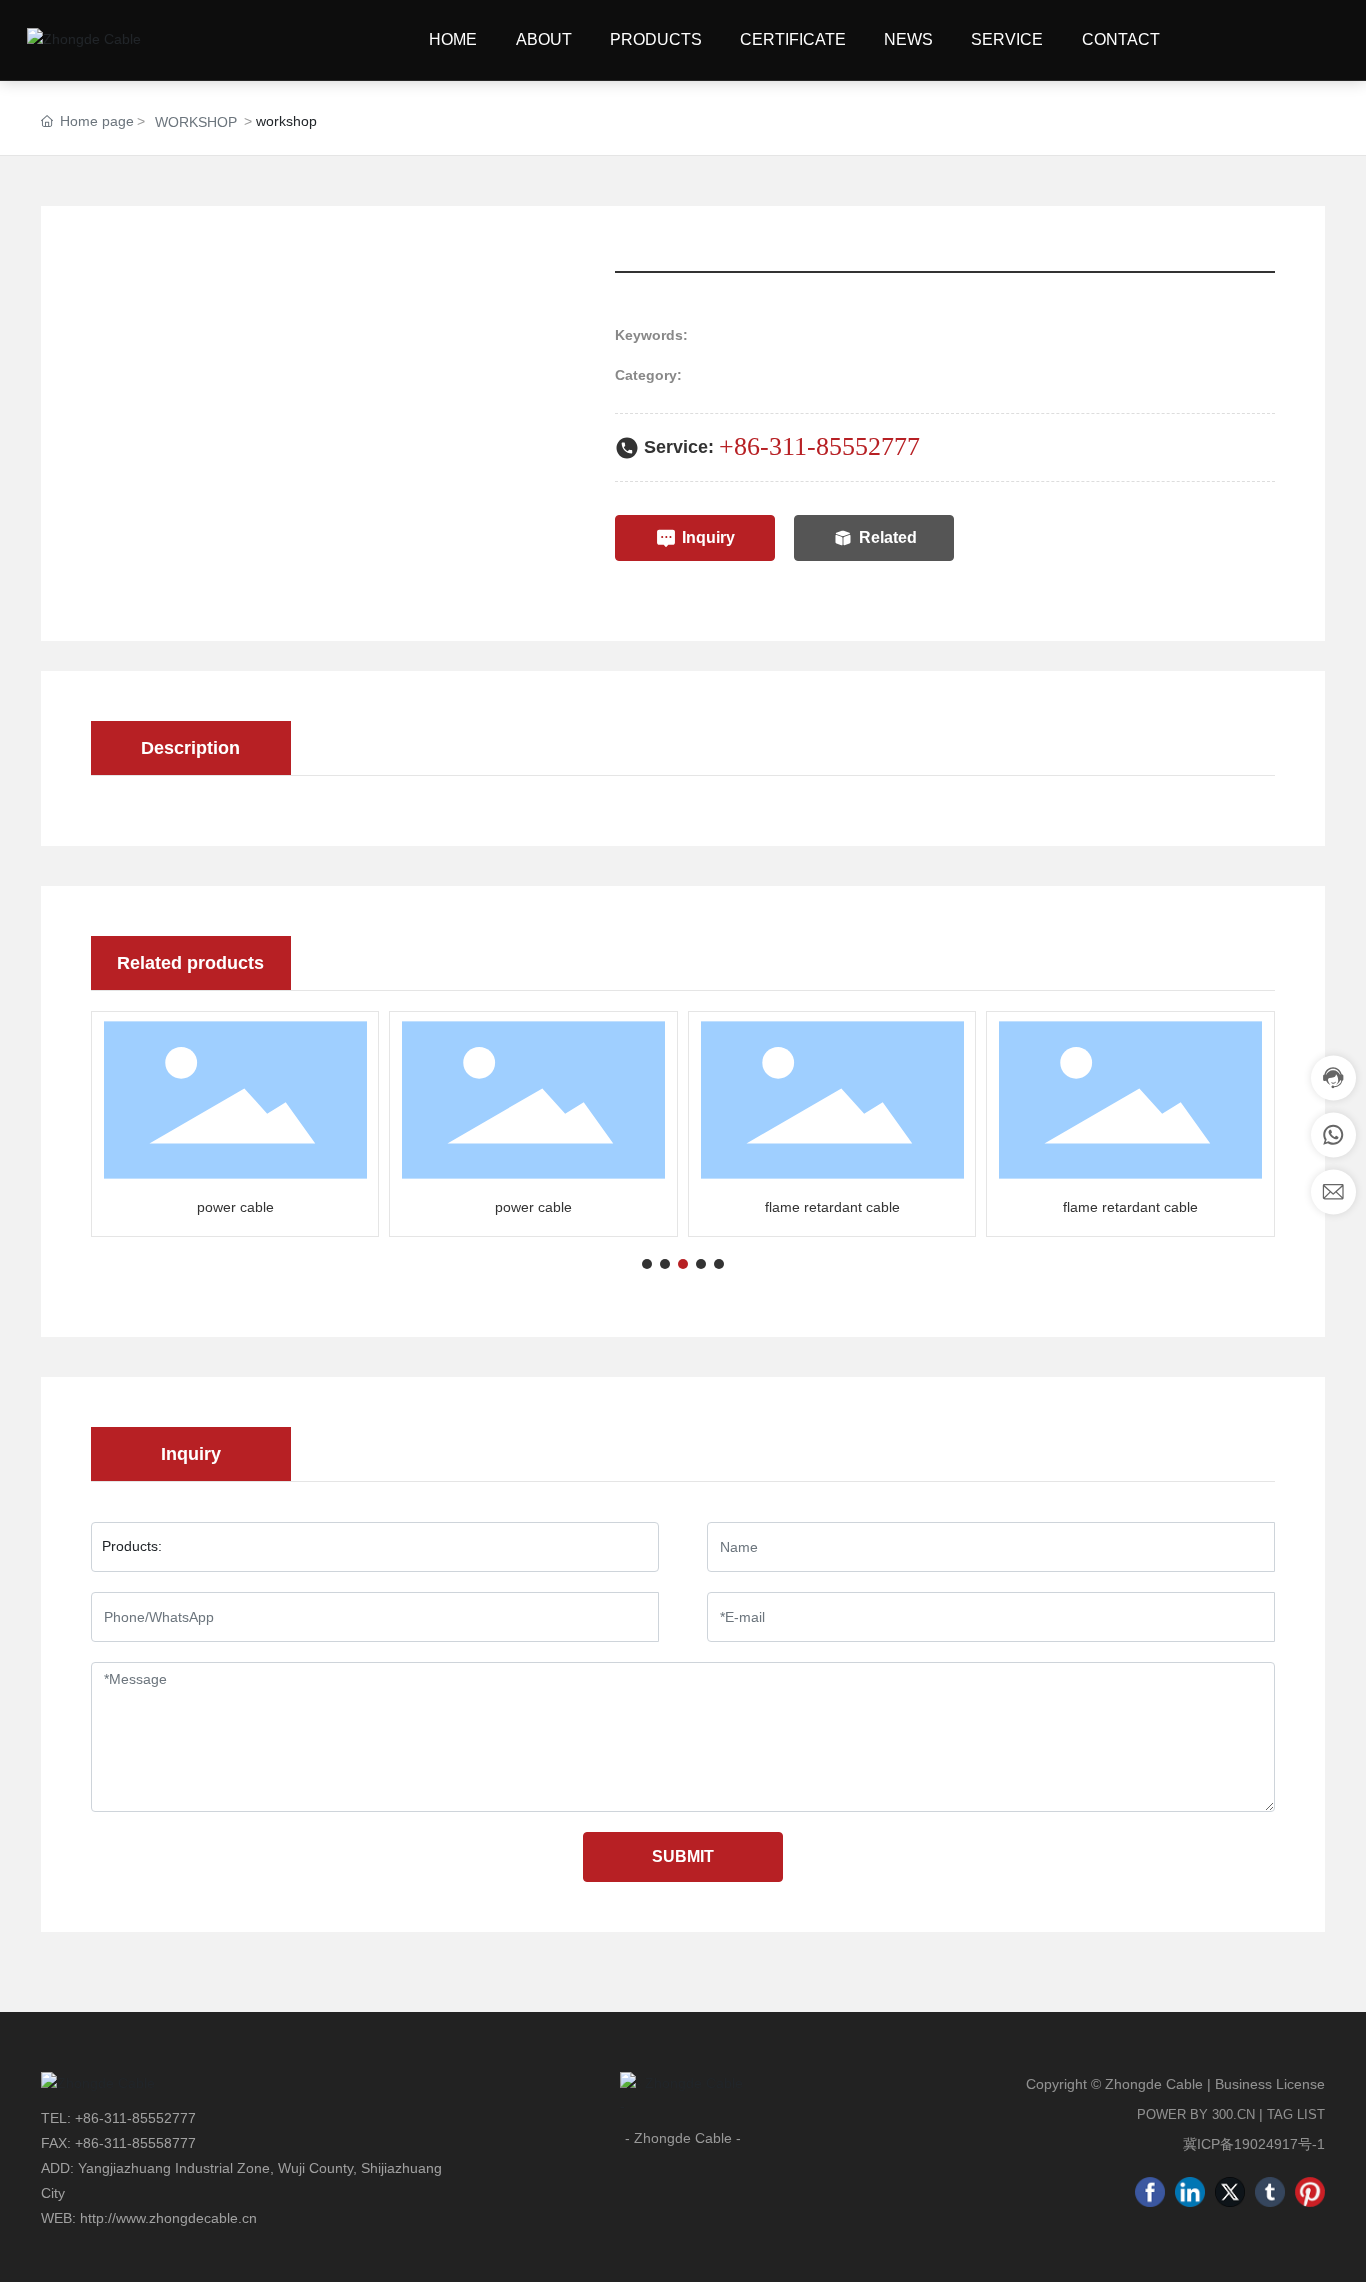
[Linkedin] (1190, 2192)
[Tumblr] (1270, 2192)
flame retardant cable (832, 1207)
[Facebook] (1150, 2192)
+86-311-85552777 (819, 446)
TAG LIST (1296, 2114)
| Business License (1266, 2084)
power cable (235, 1207)
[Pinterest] (1310, 2192)
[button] (647, 1264)
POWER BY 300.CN (1196, 2114)
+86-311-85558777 (135, 2143)
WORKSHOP (196, 122)
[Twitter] (1230, 2192)
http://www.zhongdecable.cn (168, 2218)
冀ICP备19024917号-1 (1254, 2144)
